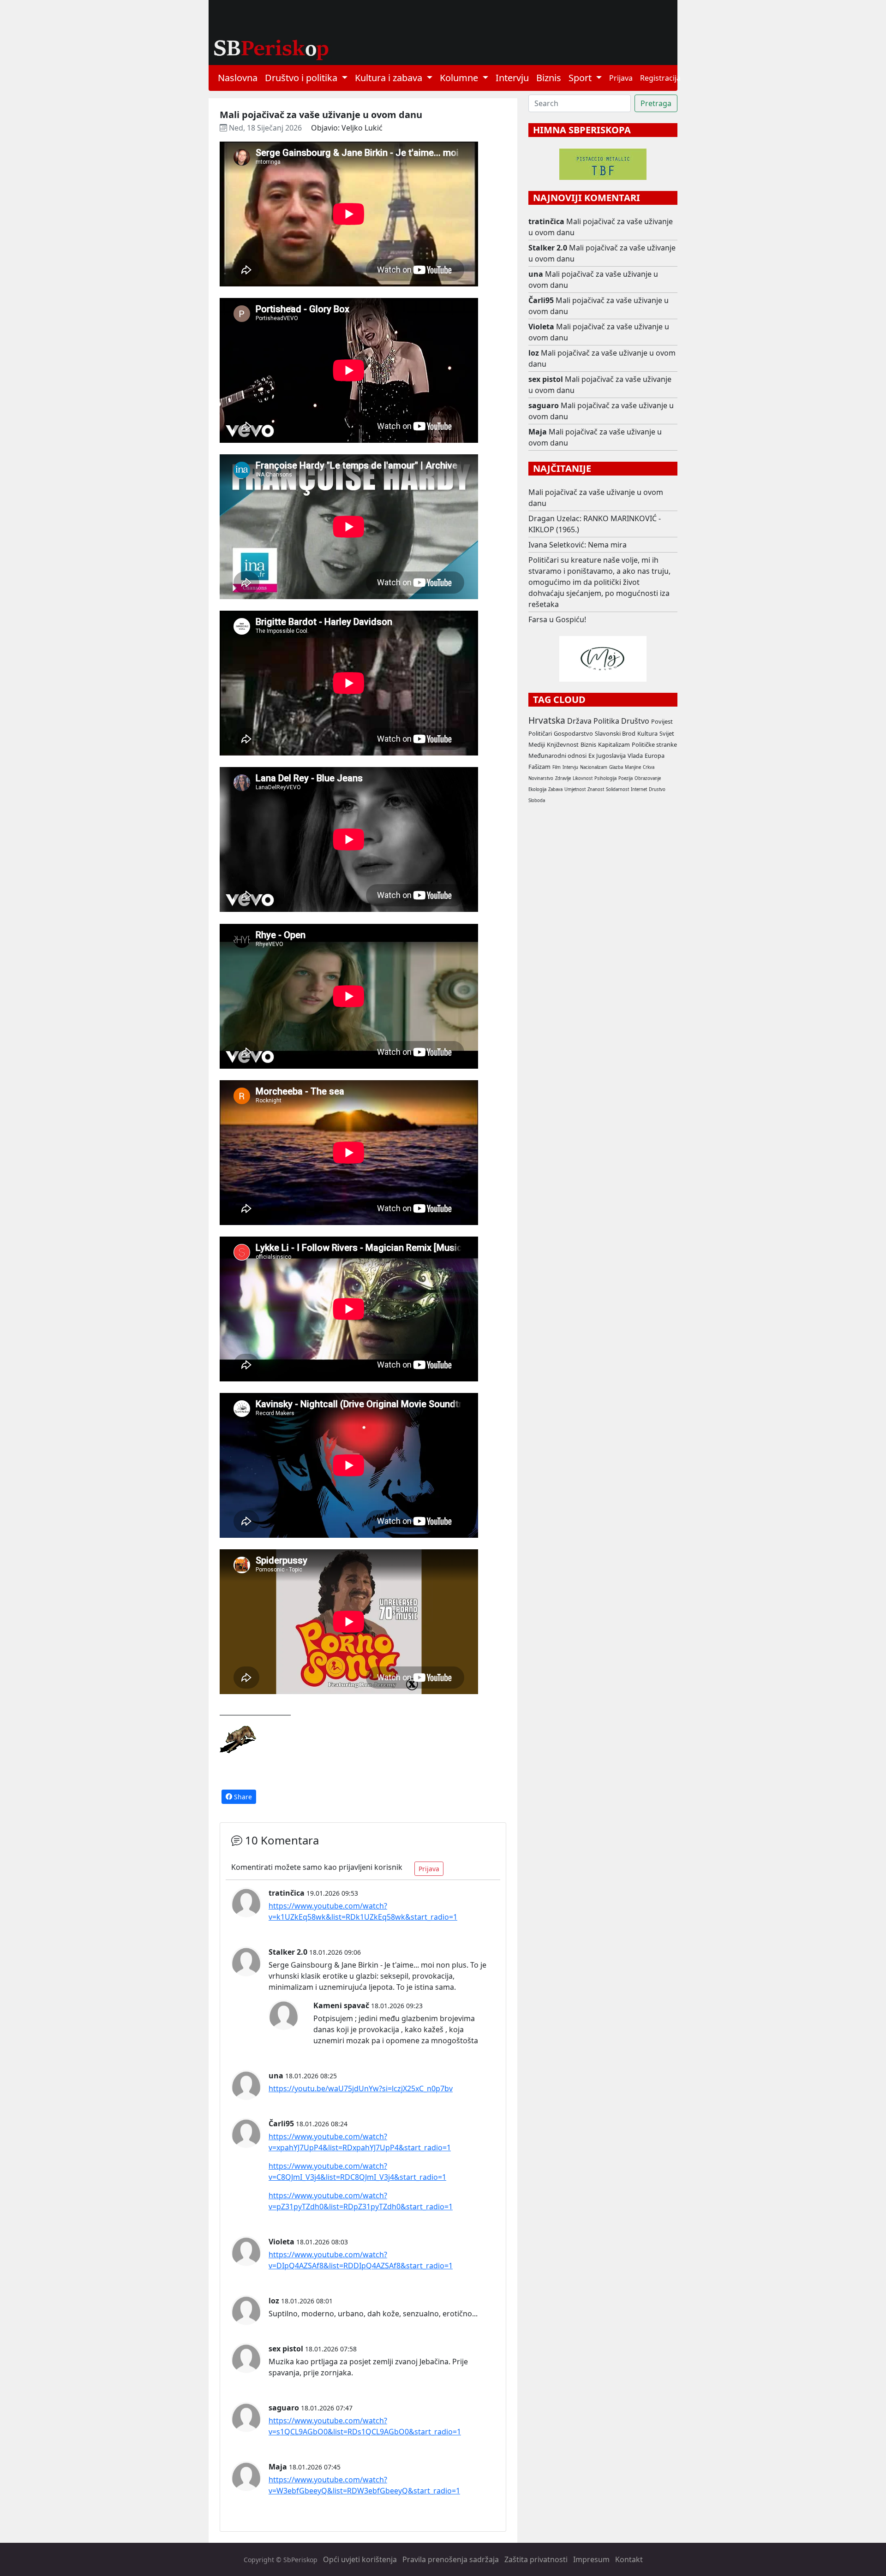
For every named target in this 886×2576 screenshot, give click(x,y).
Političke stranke (654, 744)
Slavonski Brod (615, 733)
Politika (606, 721)
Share (242, 1797)
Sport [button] (581, 78)
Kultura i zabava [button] (390, 78)
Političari (540, 733)
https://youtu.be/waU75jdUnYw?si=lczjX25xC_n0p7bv (361, 2088)
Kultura (647, 733)
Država (579, 721)
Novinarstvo (541, 778)
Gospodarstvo (573, 733)
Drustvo (657, 789)
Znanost (596, 789)
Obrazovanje (648, 778)
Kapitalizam (614, 744)
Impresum (591, 2559)
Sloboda (537, 800)
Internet (639, 789)
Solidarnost (617, 789)
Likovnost (583, 778)
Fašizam (539, 767)
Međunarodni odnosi (557, 756)
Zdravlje (563, 778)
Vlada (635, 756)
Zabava (555, 789)
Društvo (635, 721)
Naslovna (238, 78)
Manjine (633, 767)
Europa (655, 756)
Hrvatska (547, 720)
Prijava (621, 78)
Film (557, 767)
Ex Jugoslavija (607, 756)
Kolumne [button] (460, 78)
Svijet (667, 733)
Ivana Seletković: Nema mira (578, 545)
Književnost (563, 744)
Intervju (512, 78)
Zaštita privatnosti (536, 2559)
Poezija (626, 778)
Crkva (649, 767)
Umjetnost (575, 789)
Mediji (537, 744)
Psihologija (605, 778)
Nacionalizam (594, 767)
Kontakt (629, 2559)
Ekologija (537, 789)
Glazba (616, 767)
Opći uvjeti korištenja (360, 2559)
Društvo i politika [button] (302, 78)
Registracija (660, 78)
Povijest (662, 721)
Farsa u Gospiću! (557, 619)
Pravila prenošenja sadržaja (451, 2559)
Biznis (549, 78)
